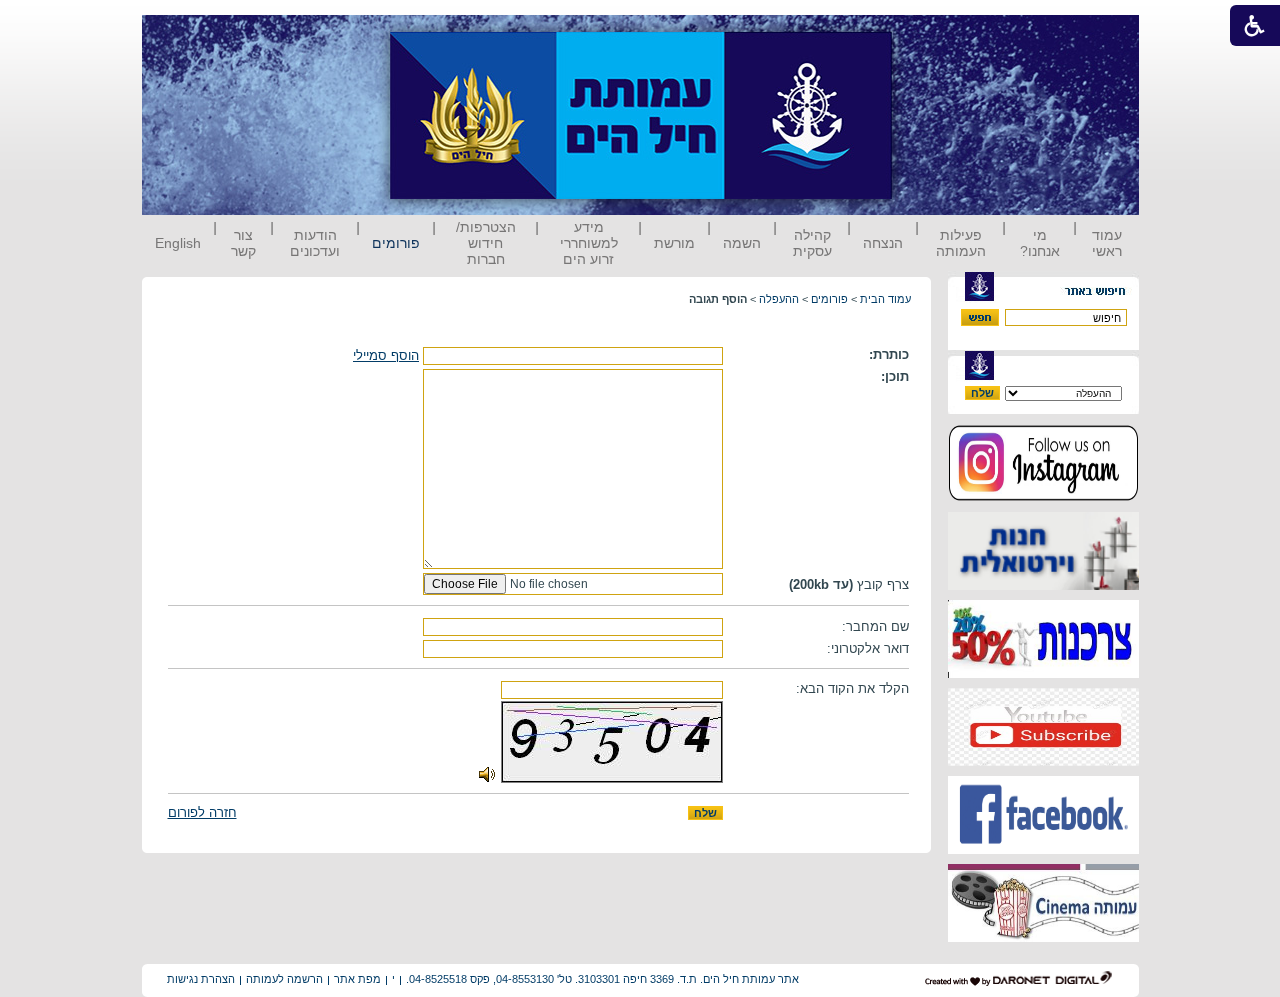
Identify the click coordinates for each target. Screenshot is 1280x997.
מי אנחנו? (1040, 243)
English (178, 243)
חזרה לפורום (202, 812)
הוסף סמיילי (386, 355)
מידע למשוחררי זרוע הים (589, 243)
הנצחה (883, 243)
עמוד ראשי (1107, 243)
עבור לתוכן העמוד (929, 34)
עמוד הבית (885, 299)
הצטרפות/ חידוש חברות (486, 243)
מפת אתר (357, 979)
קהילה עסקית (812, 243)
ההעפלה (779, 299)
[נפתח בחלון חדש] (1043, 497)
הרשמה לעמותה (284, 979)
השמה (742, 243)
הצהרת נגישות (201, 979)
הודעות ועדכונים (315, 243)
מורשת (674, 243)
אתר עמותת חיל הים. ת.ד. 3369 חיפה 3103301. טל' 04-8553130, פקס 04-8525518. (602, 979)
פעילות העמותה (961, 243)
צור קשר (243, 243)
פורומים (396, 243)
